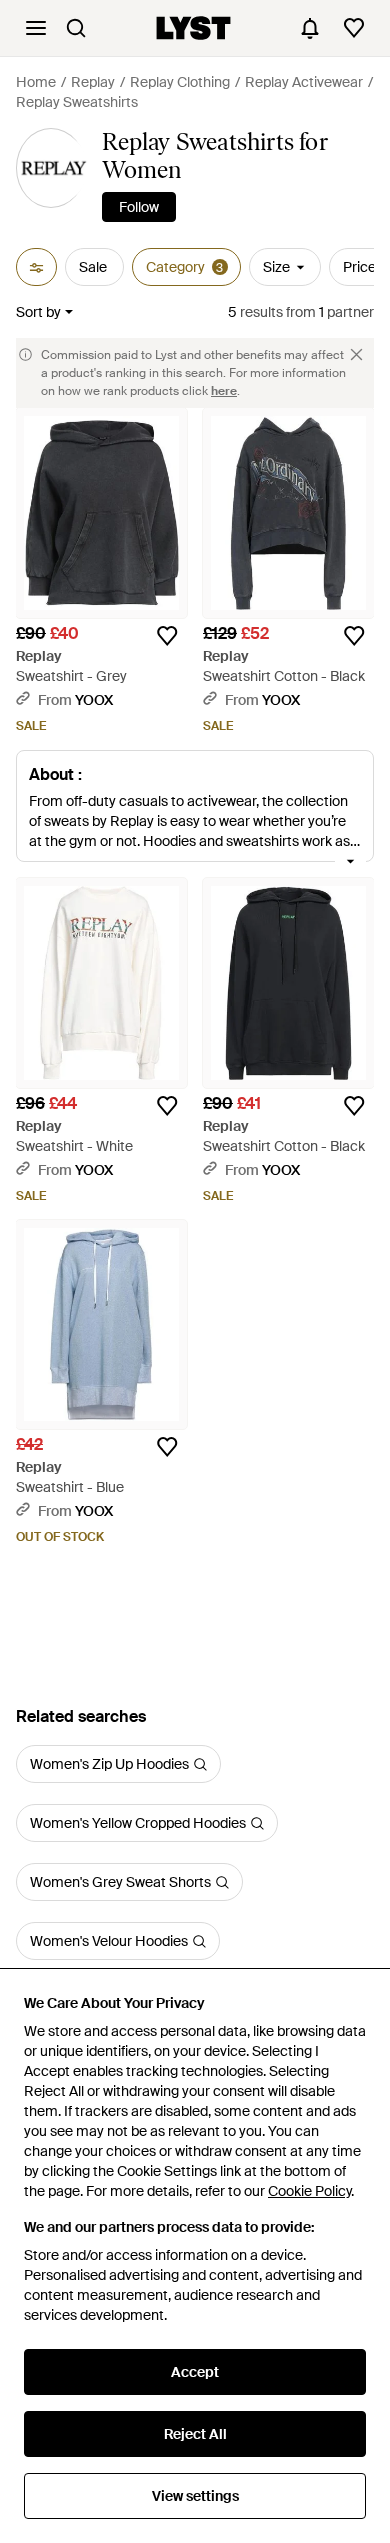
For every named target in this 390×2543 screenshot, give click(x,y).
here (224, 391)
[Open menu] (36, 28)
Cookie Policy (309, 2191)
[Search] (76, 28)
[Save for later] (167, 636)
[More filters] (36, 267)
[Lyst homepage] (193, 28)
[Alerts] (310, 28)
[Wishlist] (354, 28)
